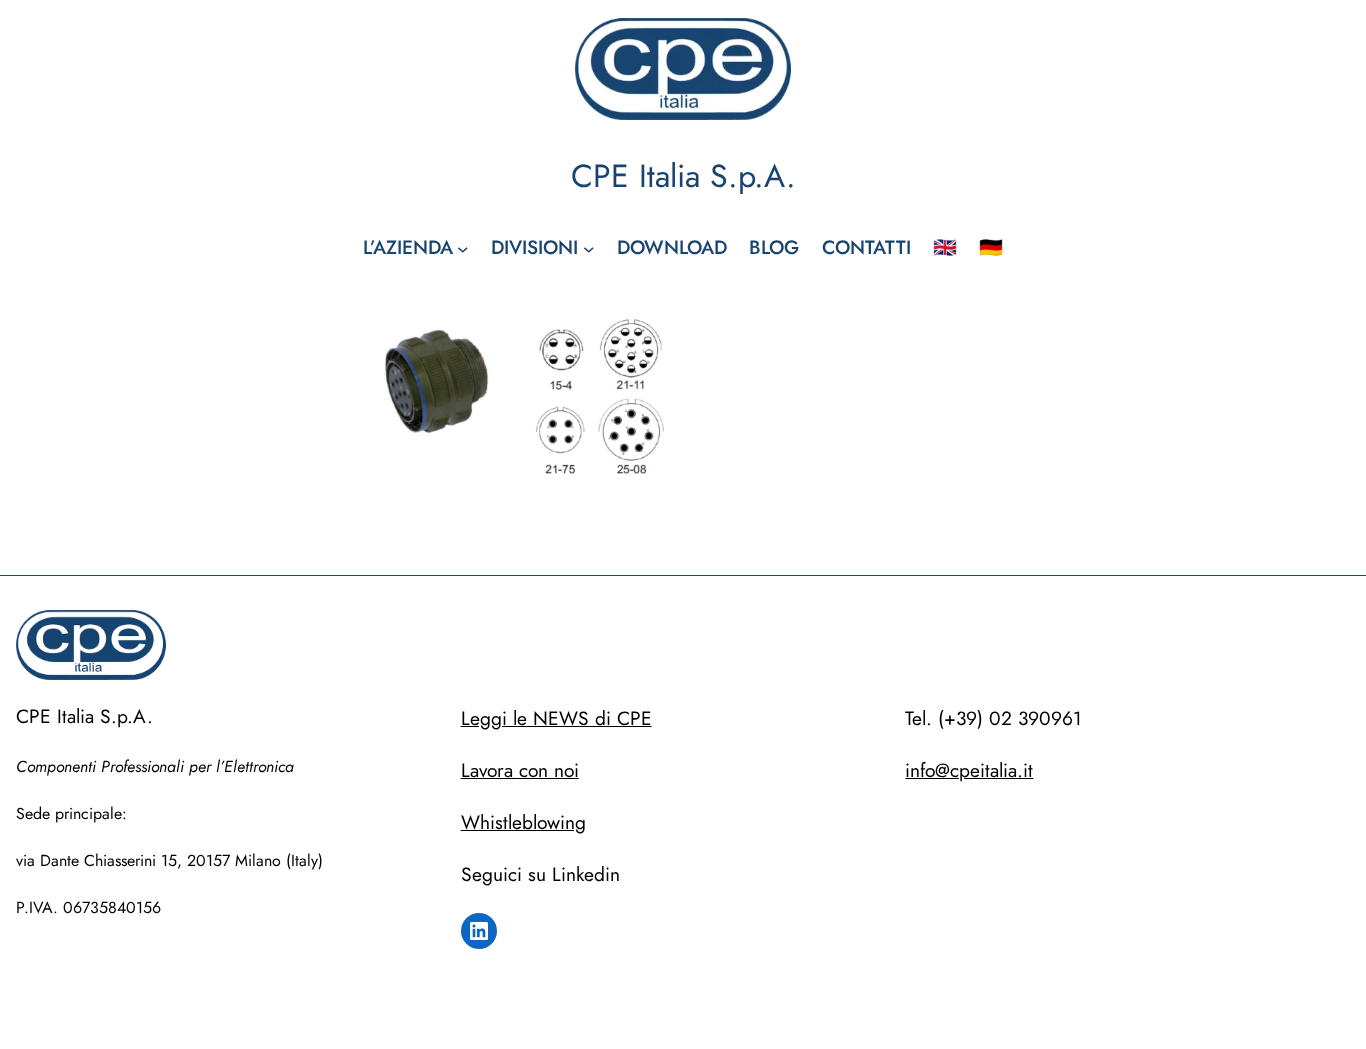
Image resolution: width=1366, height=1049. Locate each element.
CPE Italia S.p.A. (683, 176)
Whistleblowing (523, 822)
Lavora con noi (520, 770)
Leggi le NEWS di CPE (556, 718)
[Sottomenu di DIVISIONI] (589, 248)
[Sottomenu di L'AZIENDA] (463, 248)
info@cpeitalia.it (969, 770)
